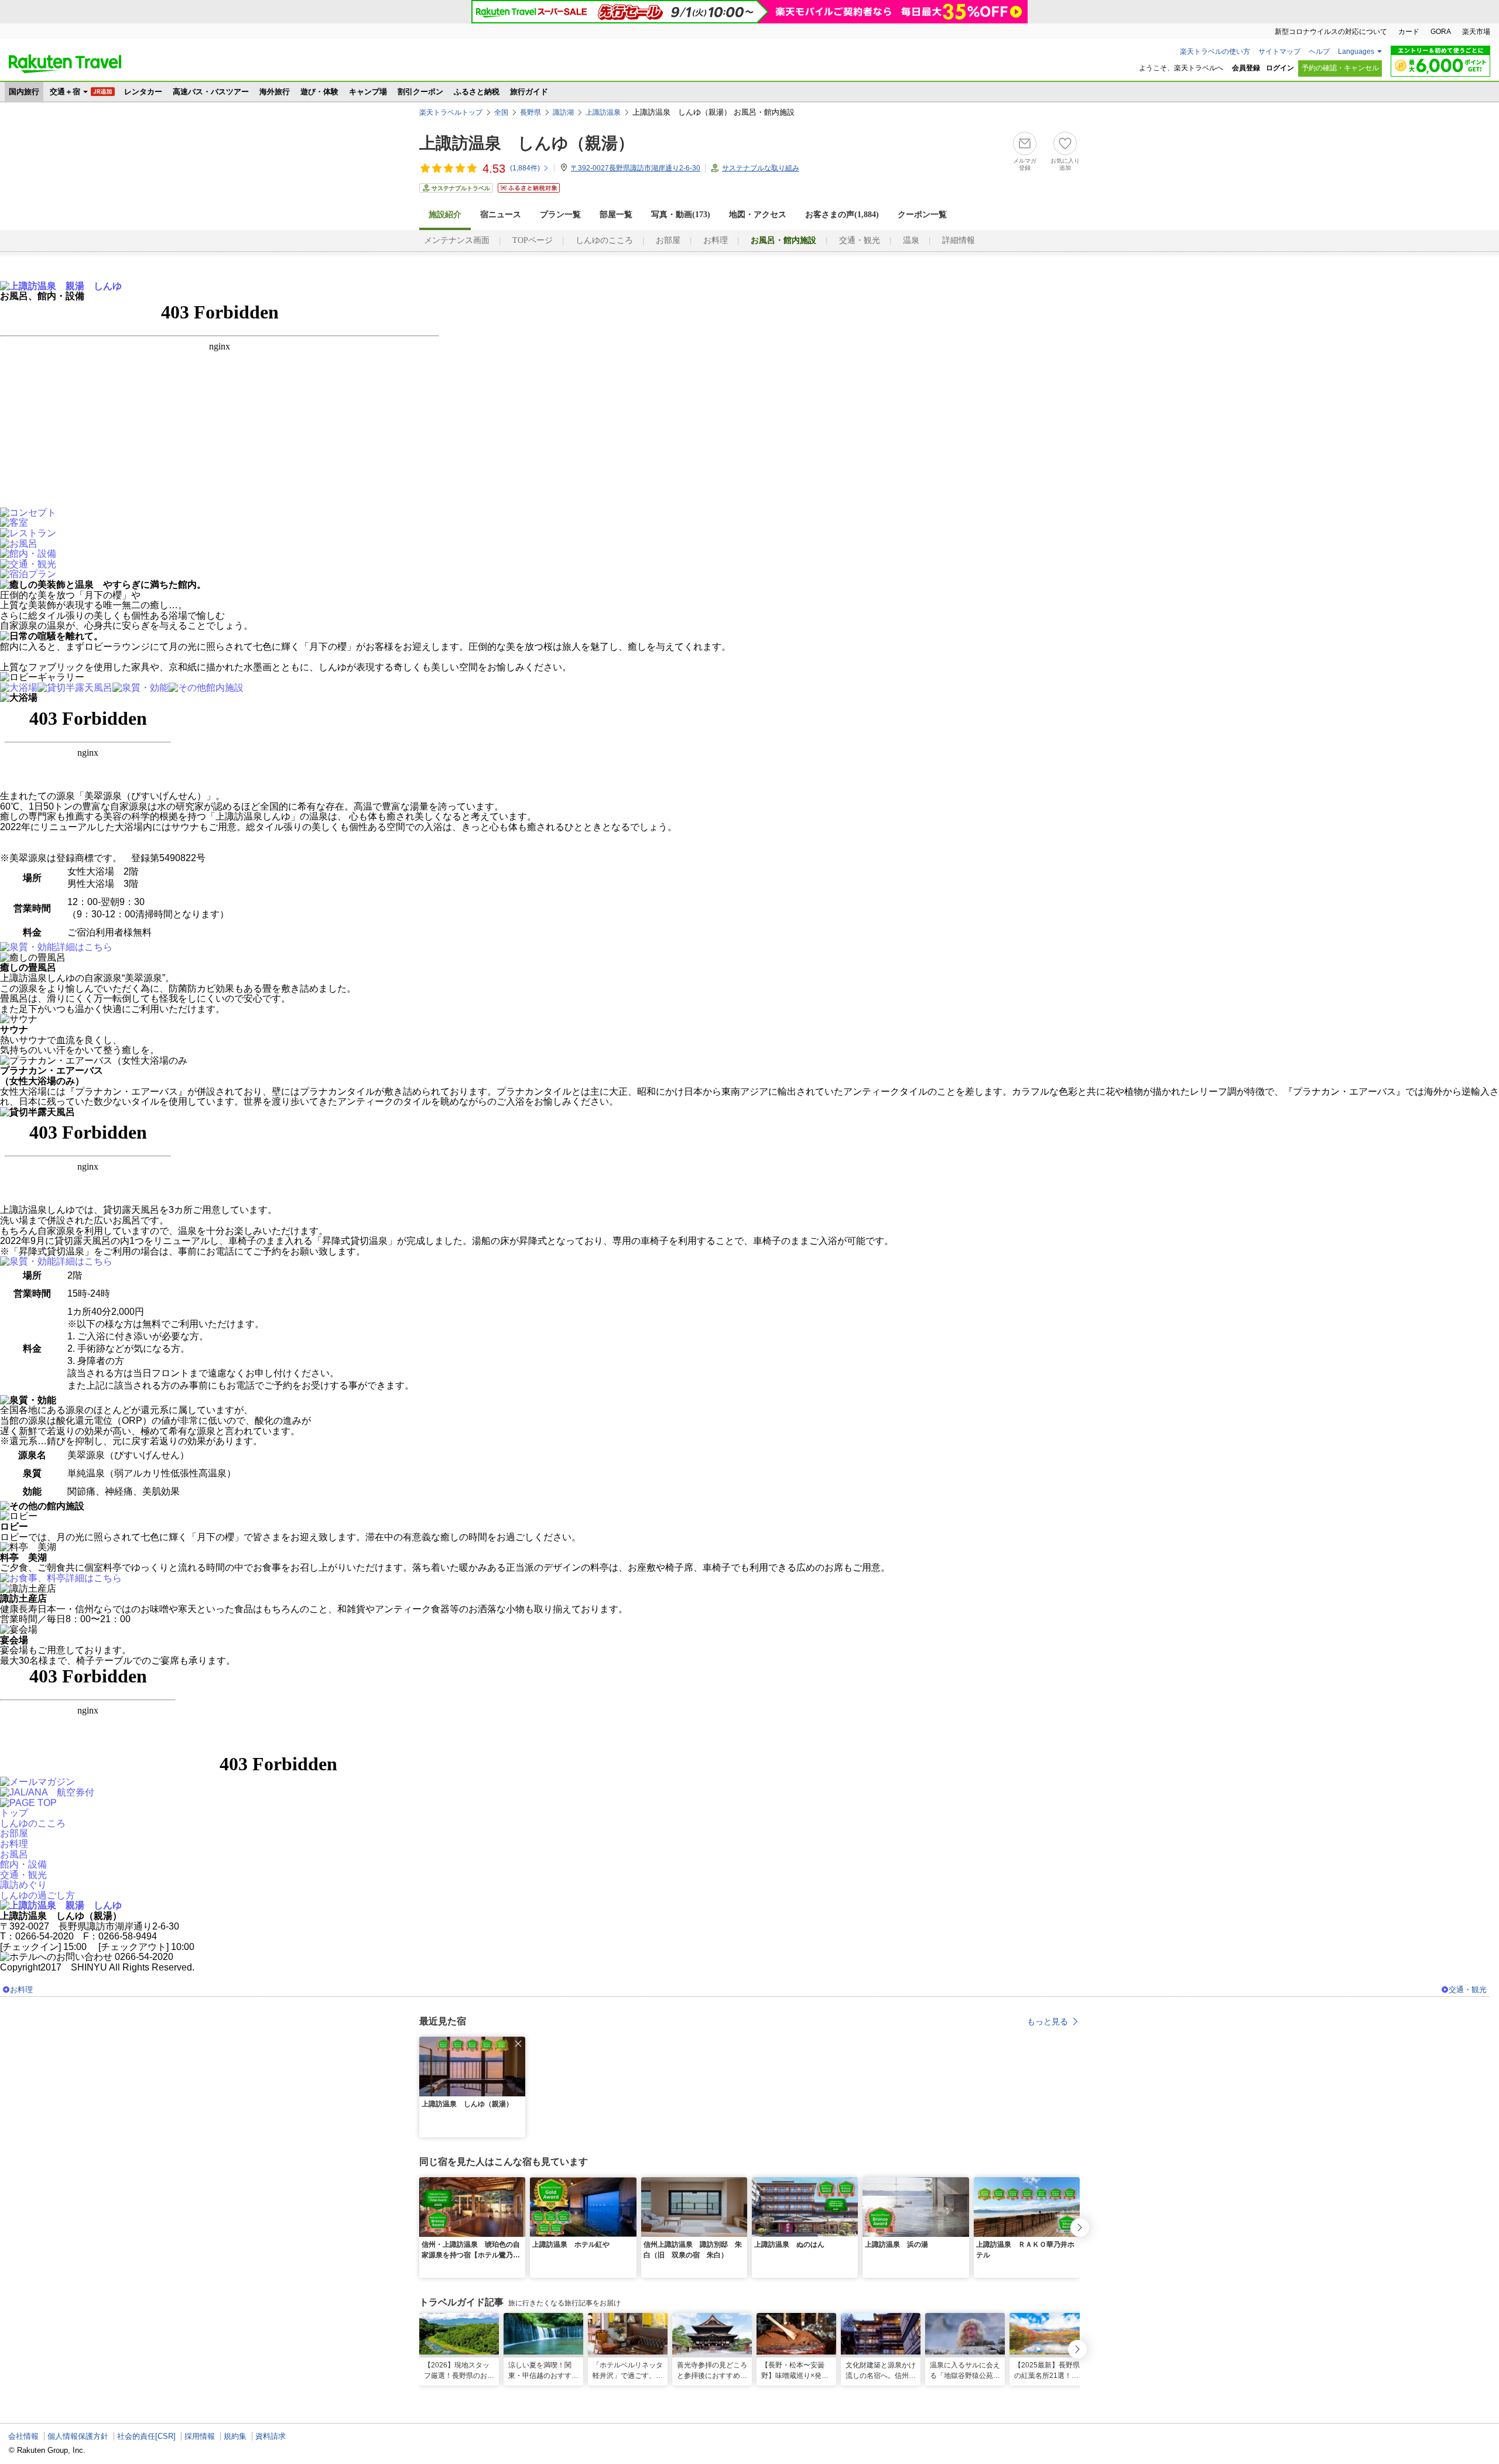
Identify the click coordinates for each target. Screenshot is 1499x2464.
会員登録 (1246, 68)
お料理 (716, 240)
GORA (1441, 32)
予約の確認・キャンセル (1340, 68)
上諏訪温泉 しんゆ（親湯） (527, 143)
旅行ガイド (529, 92)
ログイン (1280, 68)
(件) (525, 168)
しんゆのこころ (604, 240)
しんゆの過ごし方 (37, 1895)
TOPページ (533, 240)
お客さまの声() (842, 215)
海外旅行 (275, 92)
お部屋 (668, 240)
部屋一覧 (616, 215)
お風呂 (14, 1854)
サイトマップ (1279, 52)
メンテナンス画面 (457, 240)
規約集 (235, 2436)
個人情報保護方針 (78, 2436)
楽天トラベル (65, 64)
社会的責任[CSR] (146, 2436)
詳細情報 (959, 240)
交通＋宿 (65, 92)
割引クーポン (420, 92)
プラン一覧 (560, 215)
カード (1409, 32)
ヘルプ (1319, 52)
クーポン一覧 (922, 215)
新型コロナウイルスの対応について (1331, 32)
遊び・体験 (319, 92)
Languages (1356, 52)
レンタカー (143, 92)
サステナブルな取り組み (761, 168)
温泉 (911, 240)
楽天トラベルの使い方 (1215, 52)
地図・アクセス (758, 215)
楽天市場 (1476, 32)
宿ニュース (501, 215)
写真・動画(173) (681, 215)
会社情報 (23, 2436)
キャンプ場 (368, 92)
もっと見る (1048, 2021)
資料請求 (271, 2436)
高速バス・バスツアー (211, 92)
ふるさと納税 (477, 92)
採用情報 (200, 2436)
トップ (14, 1813)
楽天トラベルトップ (451, 112)
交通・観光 (860, 240)
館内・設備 (23, 1864)
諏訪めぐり (23, 1885)
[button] (518, 2044)
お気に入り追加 (1065, 164)
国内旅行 (24, 92)
